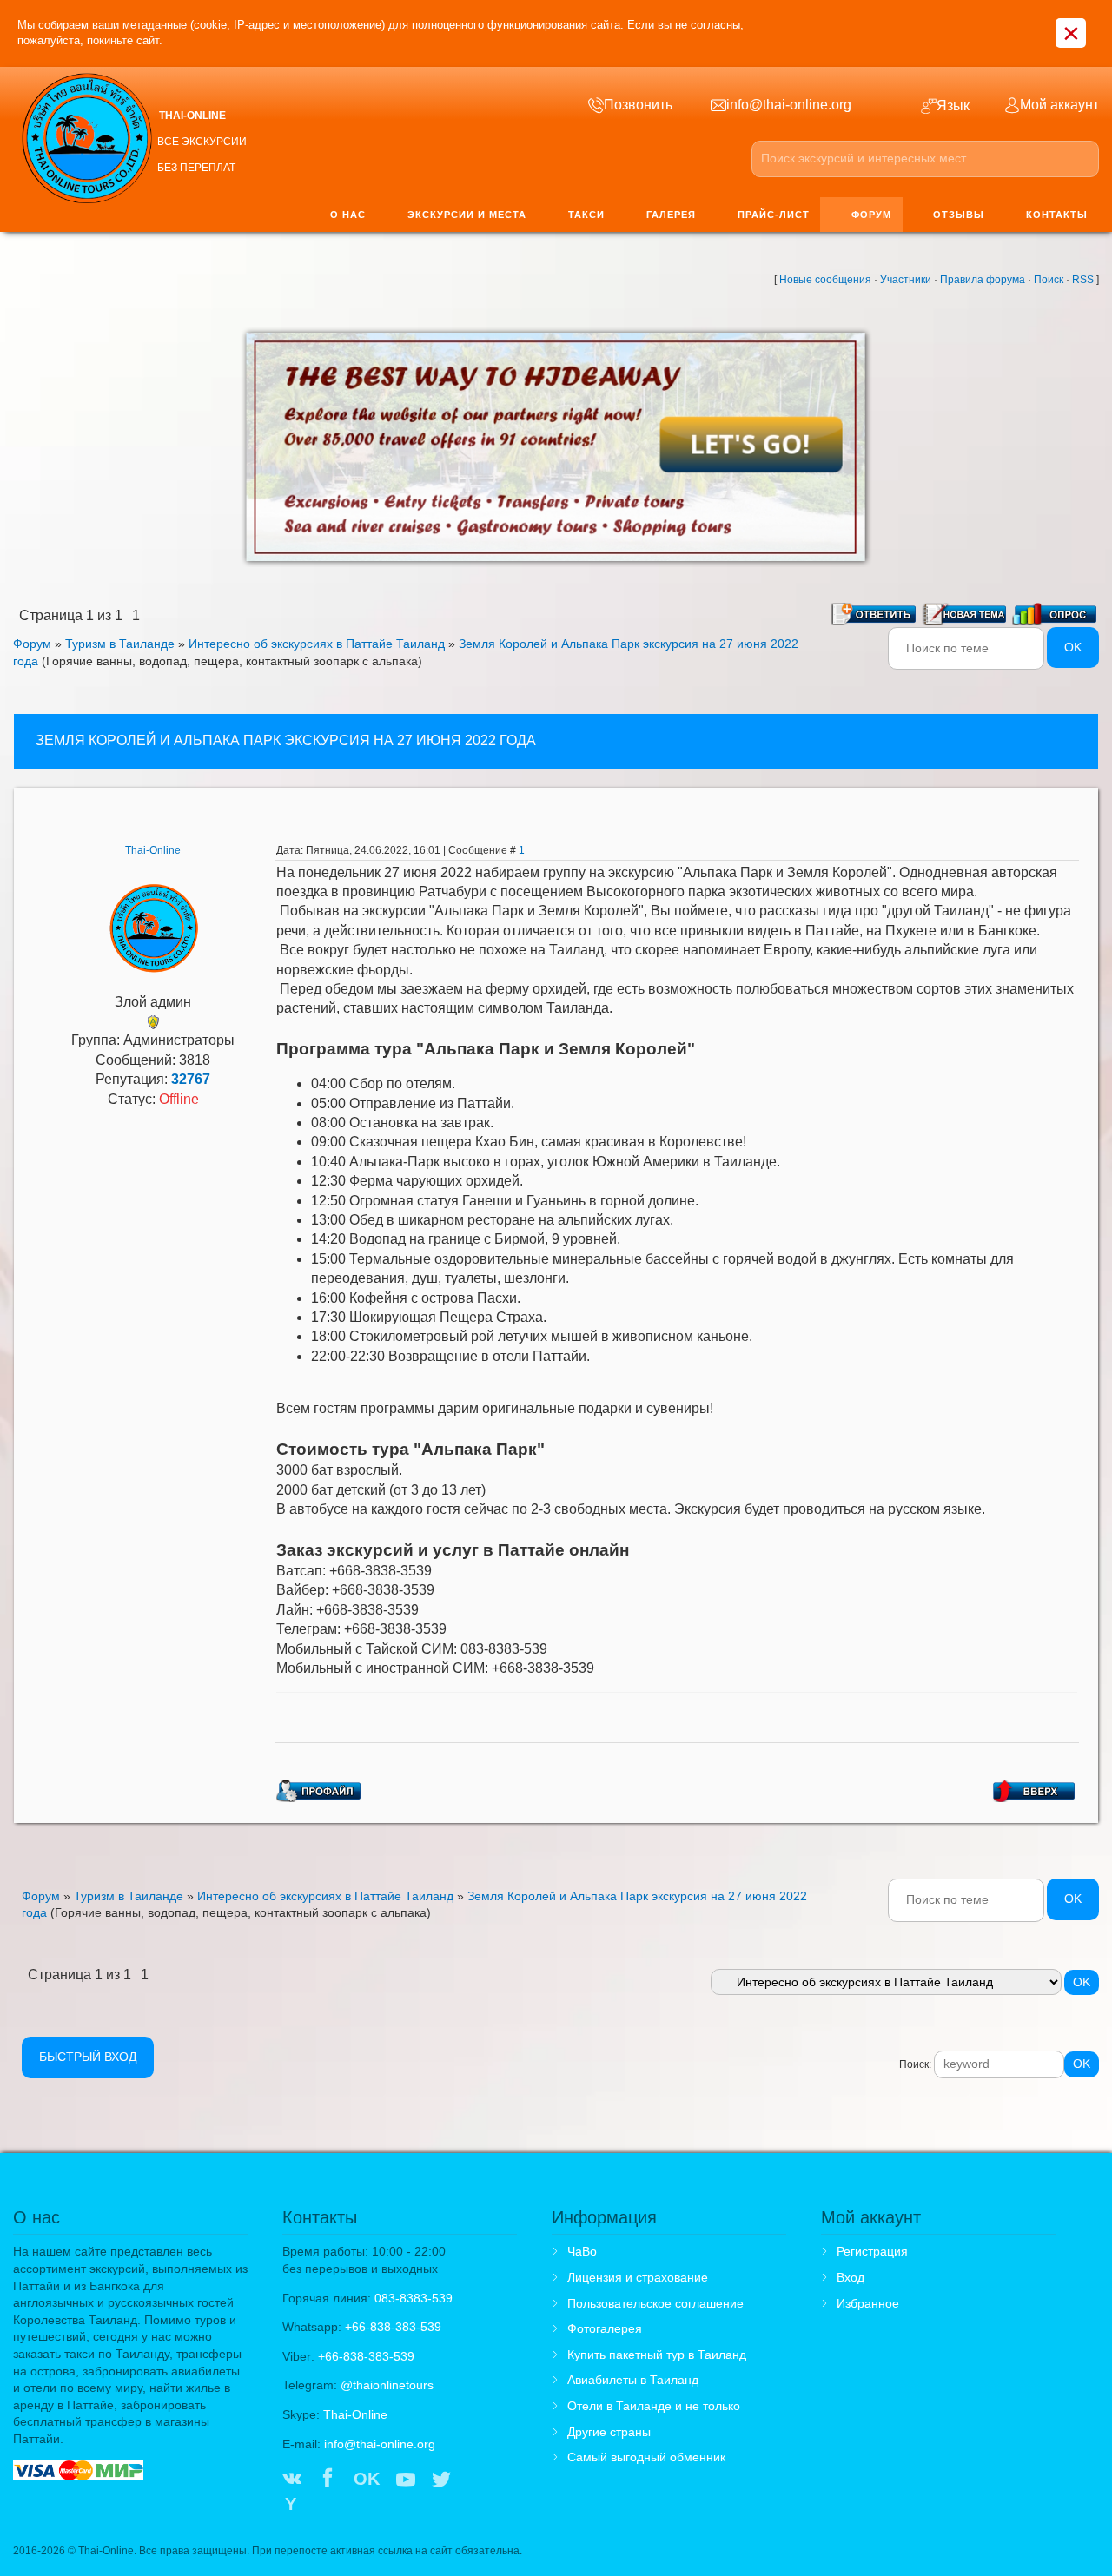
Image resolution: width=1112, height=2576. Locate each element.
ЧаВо (582, 2251)
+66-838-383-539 (393, 2327)
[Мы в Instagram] (477, 2480)
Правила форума (983, 280)
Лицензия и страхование (638, 2277)
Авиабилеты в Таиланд (633, 2380)
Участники (906, 280)
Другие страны (609, 2432)
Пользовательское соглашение (655, 2303)
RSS (1083, 280)
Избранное (868, 2303)
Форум (32, 644)
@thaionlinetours (387, 2385)
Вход (851, 2277)
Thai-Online (153, 850)
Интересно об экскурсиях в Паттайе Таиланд (317, 644)
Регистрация (872, 2251)
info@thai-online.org (380, 2444)
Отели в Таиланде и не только (654, 2406)
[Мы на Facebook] (328, 2480)
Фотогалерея (605, 2328)
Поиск (1049, 280)
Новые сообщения (825, 280)
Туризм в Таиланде (120, 644)
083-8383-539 (414, 2298)
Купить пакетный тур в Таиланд (657, 2355)
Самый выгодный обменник (646, 2457)
